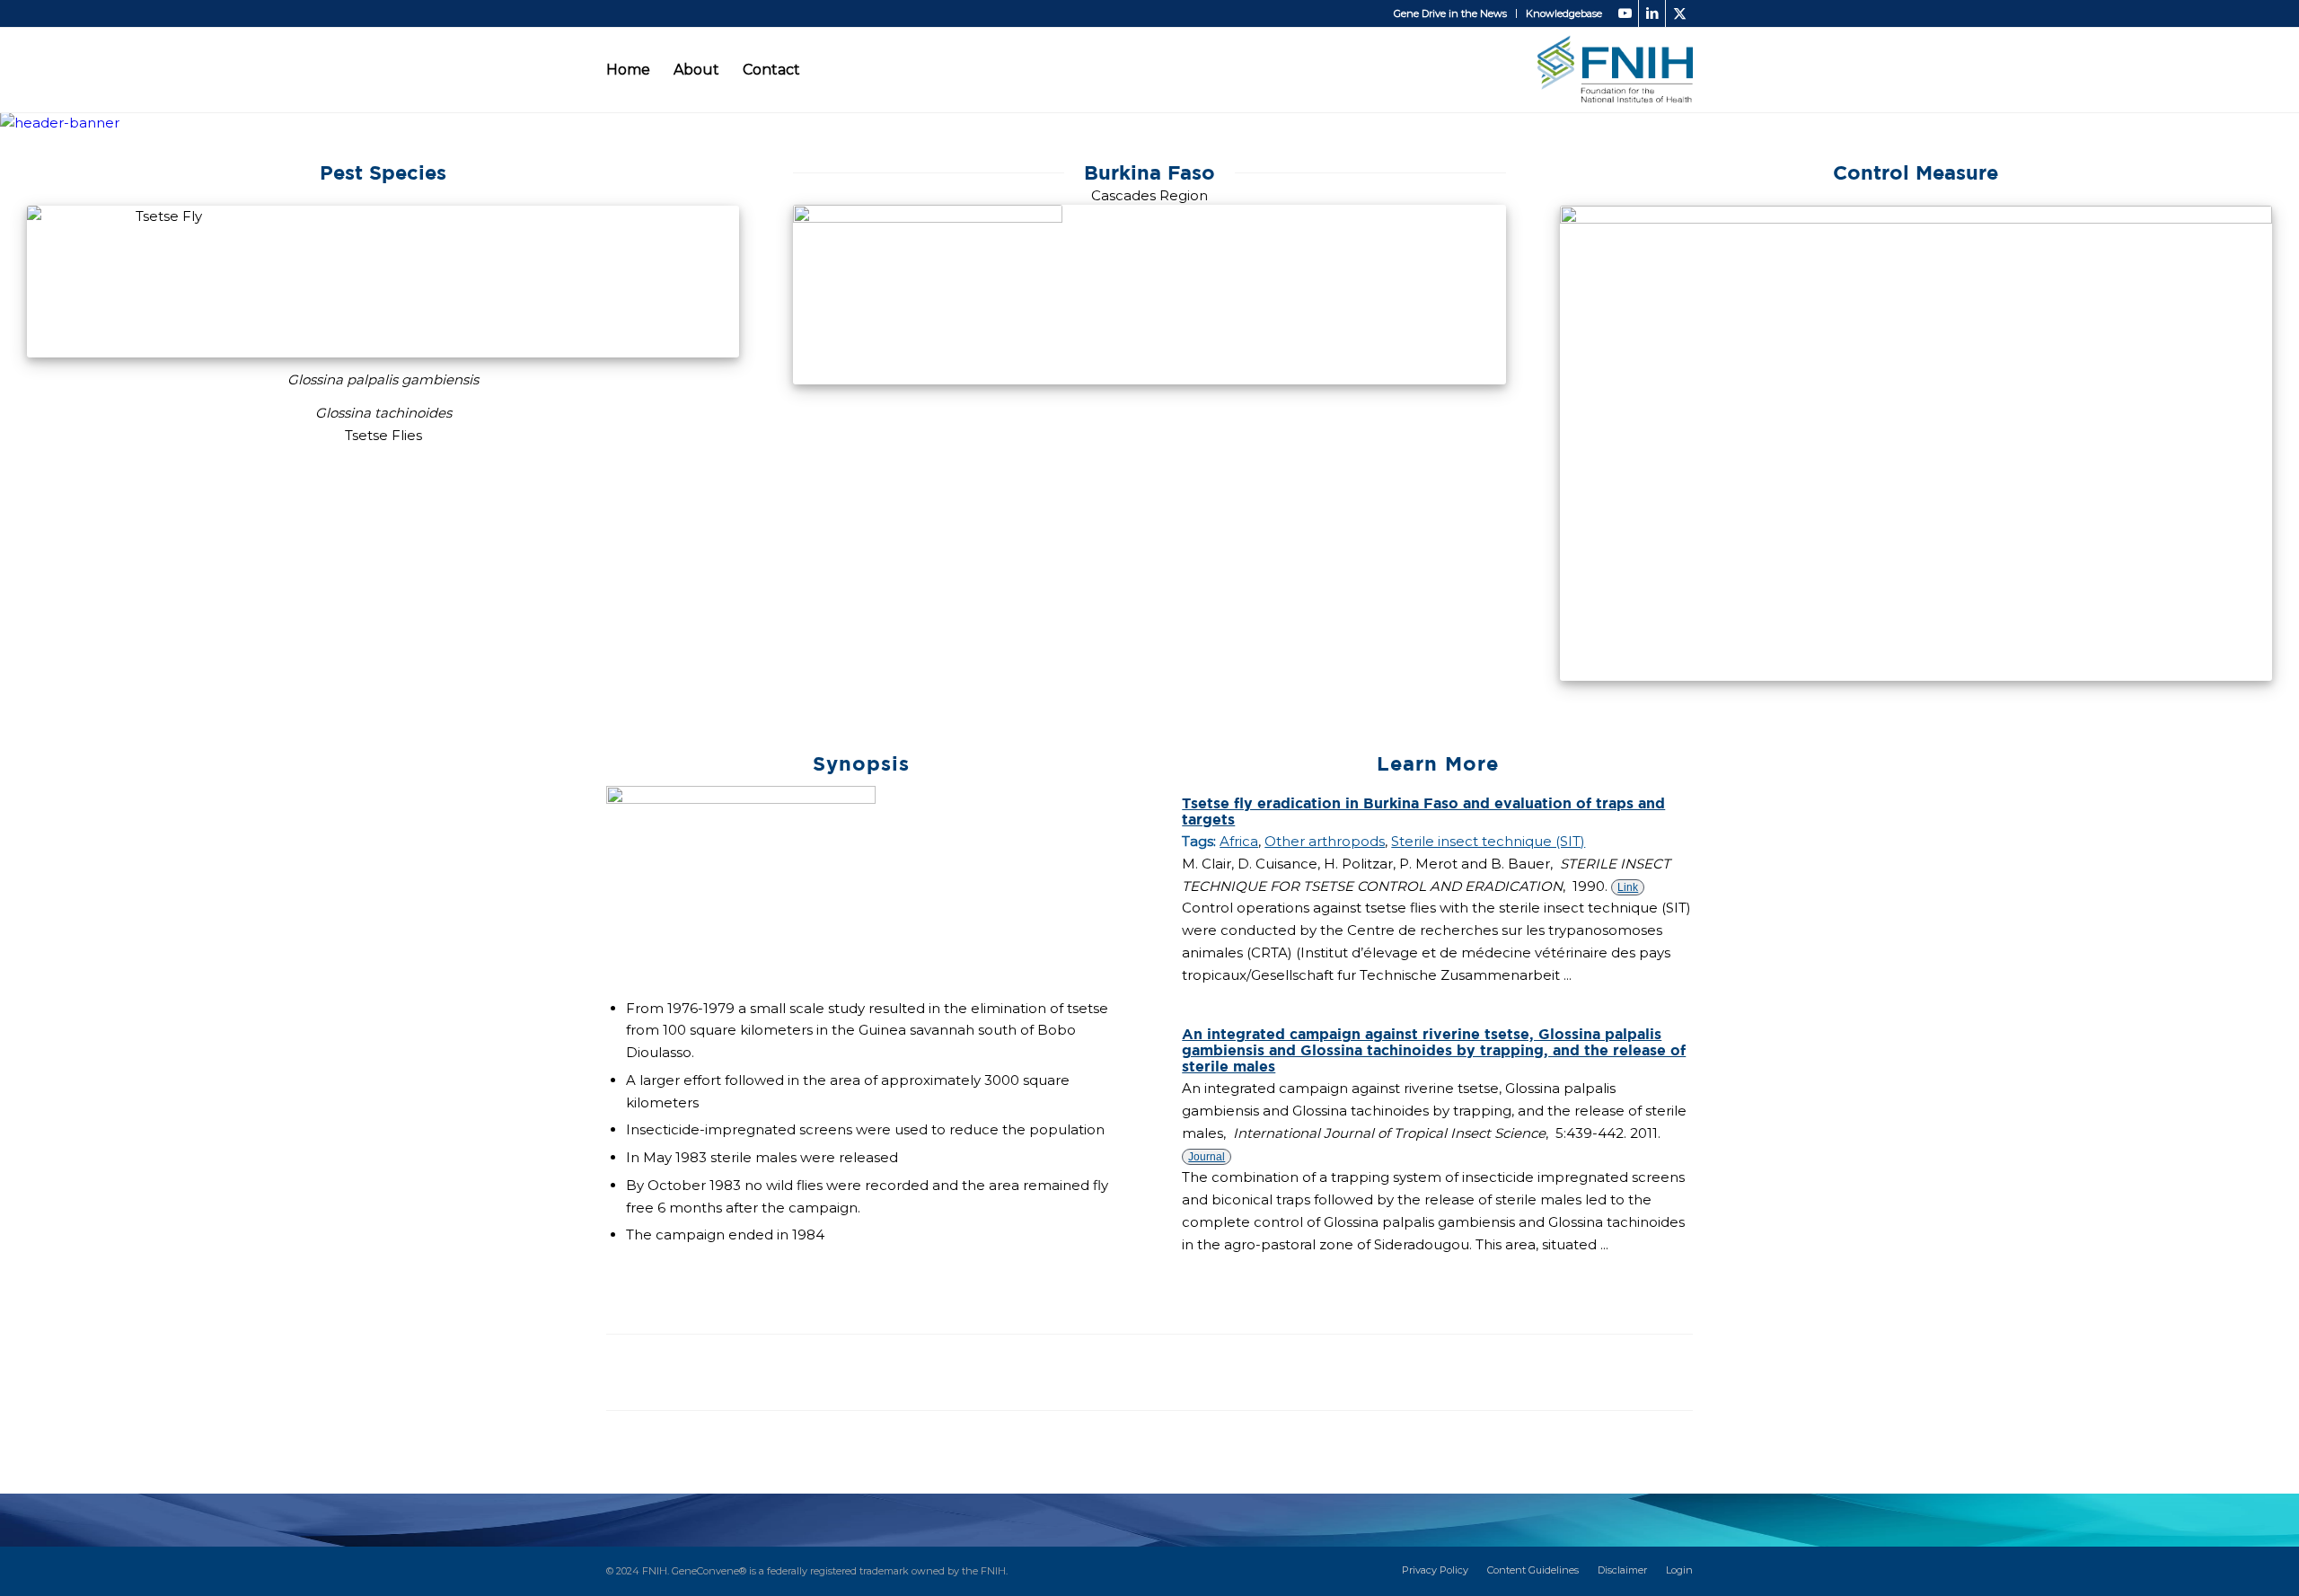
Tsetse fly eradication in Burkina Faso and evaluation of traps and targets (1423, 811)
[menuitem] (1451, 13)
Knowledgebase (1564, 13)
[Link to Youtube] (1625, 13)
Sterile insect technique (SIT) (1488, 841)
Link (1628, 887)
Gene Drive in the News (1450, 13)
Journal (1207, 1157)
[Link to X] (1679, 13)
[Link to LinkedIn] (1652, 13)
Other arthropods (1325, 841)
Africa (1239, 841)
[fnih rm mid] (1615, 70)
